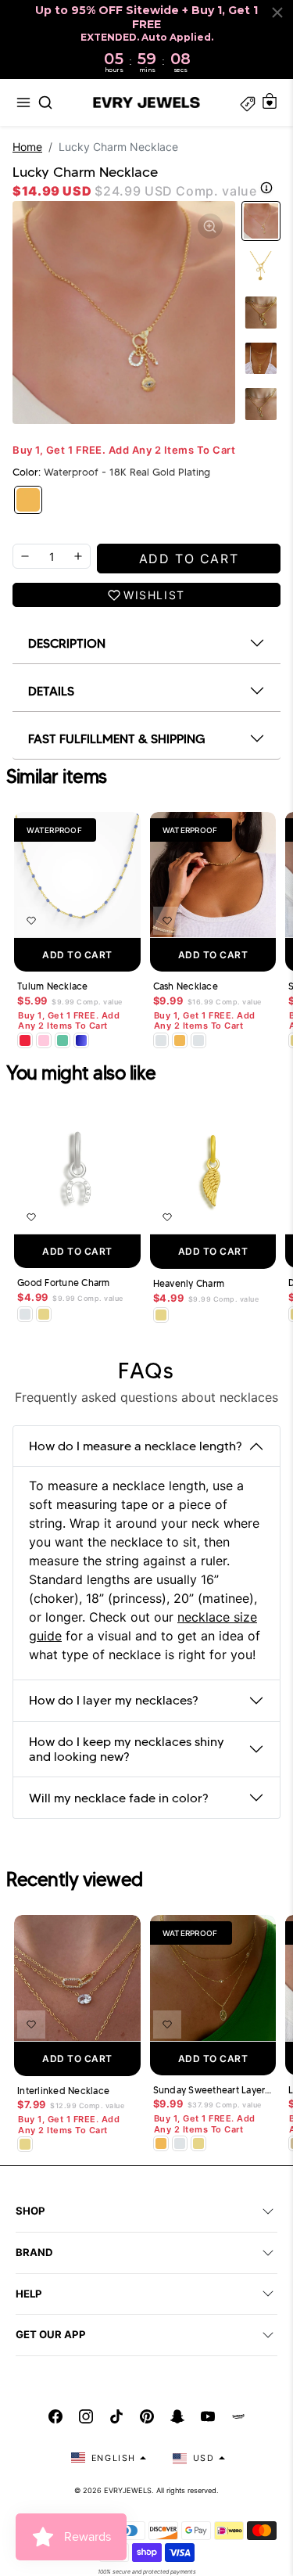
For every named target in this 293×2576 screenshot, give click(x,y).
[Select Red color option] (25, 1040)
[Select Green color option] (63, 1040)
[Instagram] (86, 2416)
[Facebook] (55, 2416)
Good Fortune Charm (64, 1283)
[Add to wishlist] (31, 921)
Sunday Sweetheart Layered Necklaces (213, 2090)
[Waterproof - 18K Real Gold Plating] (28, 500)
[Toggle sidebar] (248, 102)
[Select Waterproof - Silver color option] (198, 1040)
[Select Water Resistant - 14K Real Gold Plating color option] (44, 1314)
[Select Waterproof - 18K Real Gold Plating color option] (180, 1040)
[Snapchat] (177, 2416)
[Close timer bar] (277, 13)
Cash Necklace (186, 986)
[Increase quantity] (78, 556)
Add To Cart (77, 955)
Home (27, 147)
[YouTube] (208, 2416)
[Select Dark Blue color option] (81, 1040)
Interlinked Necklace (63, 2091)
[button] (23, 102)
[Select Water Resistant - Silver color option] (161, 1040)
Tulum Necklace (53, 986)
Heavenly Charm (189, 1284)
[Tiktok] (116, 2416)
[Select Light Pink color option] (44, 1040)
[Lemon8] (238, 2416)
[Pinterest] (147, 2416)
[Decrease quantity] (25, 556)
